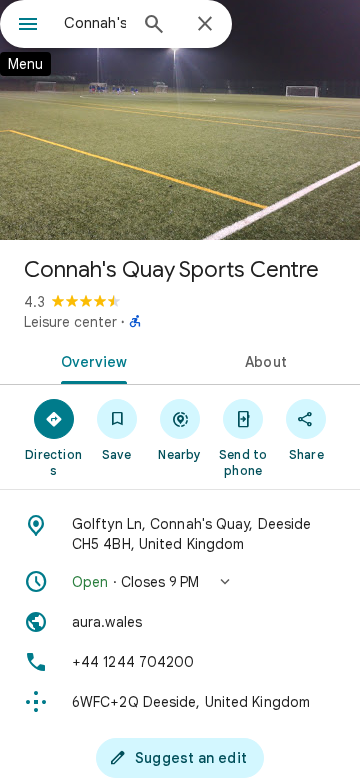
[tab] (90, 360)
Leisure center (70, 322)
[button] (180, 582)
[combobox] (95, 23)
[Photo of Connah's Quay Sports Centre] (180, 120)
